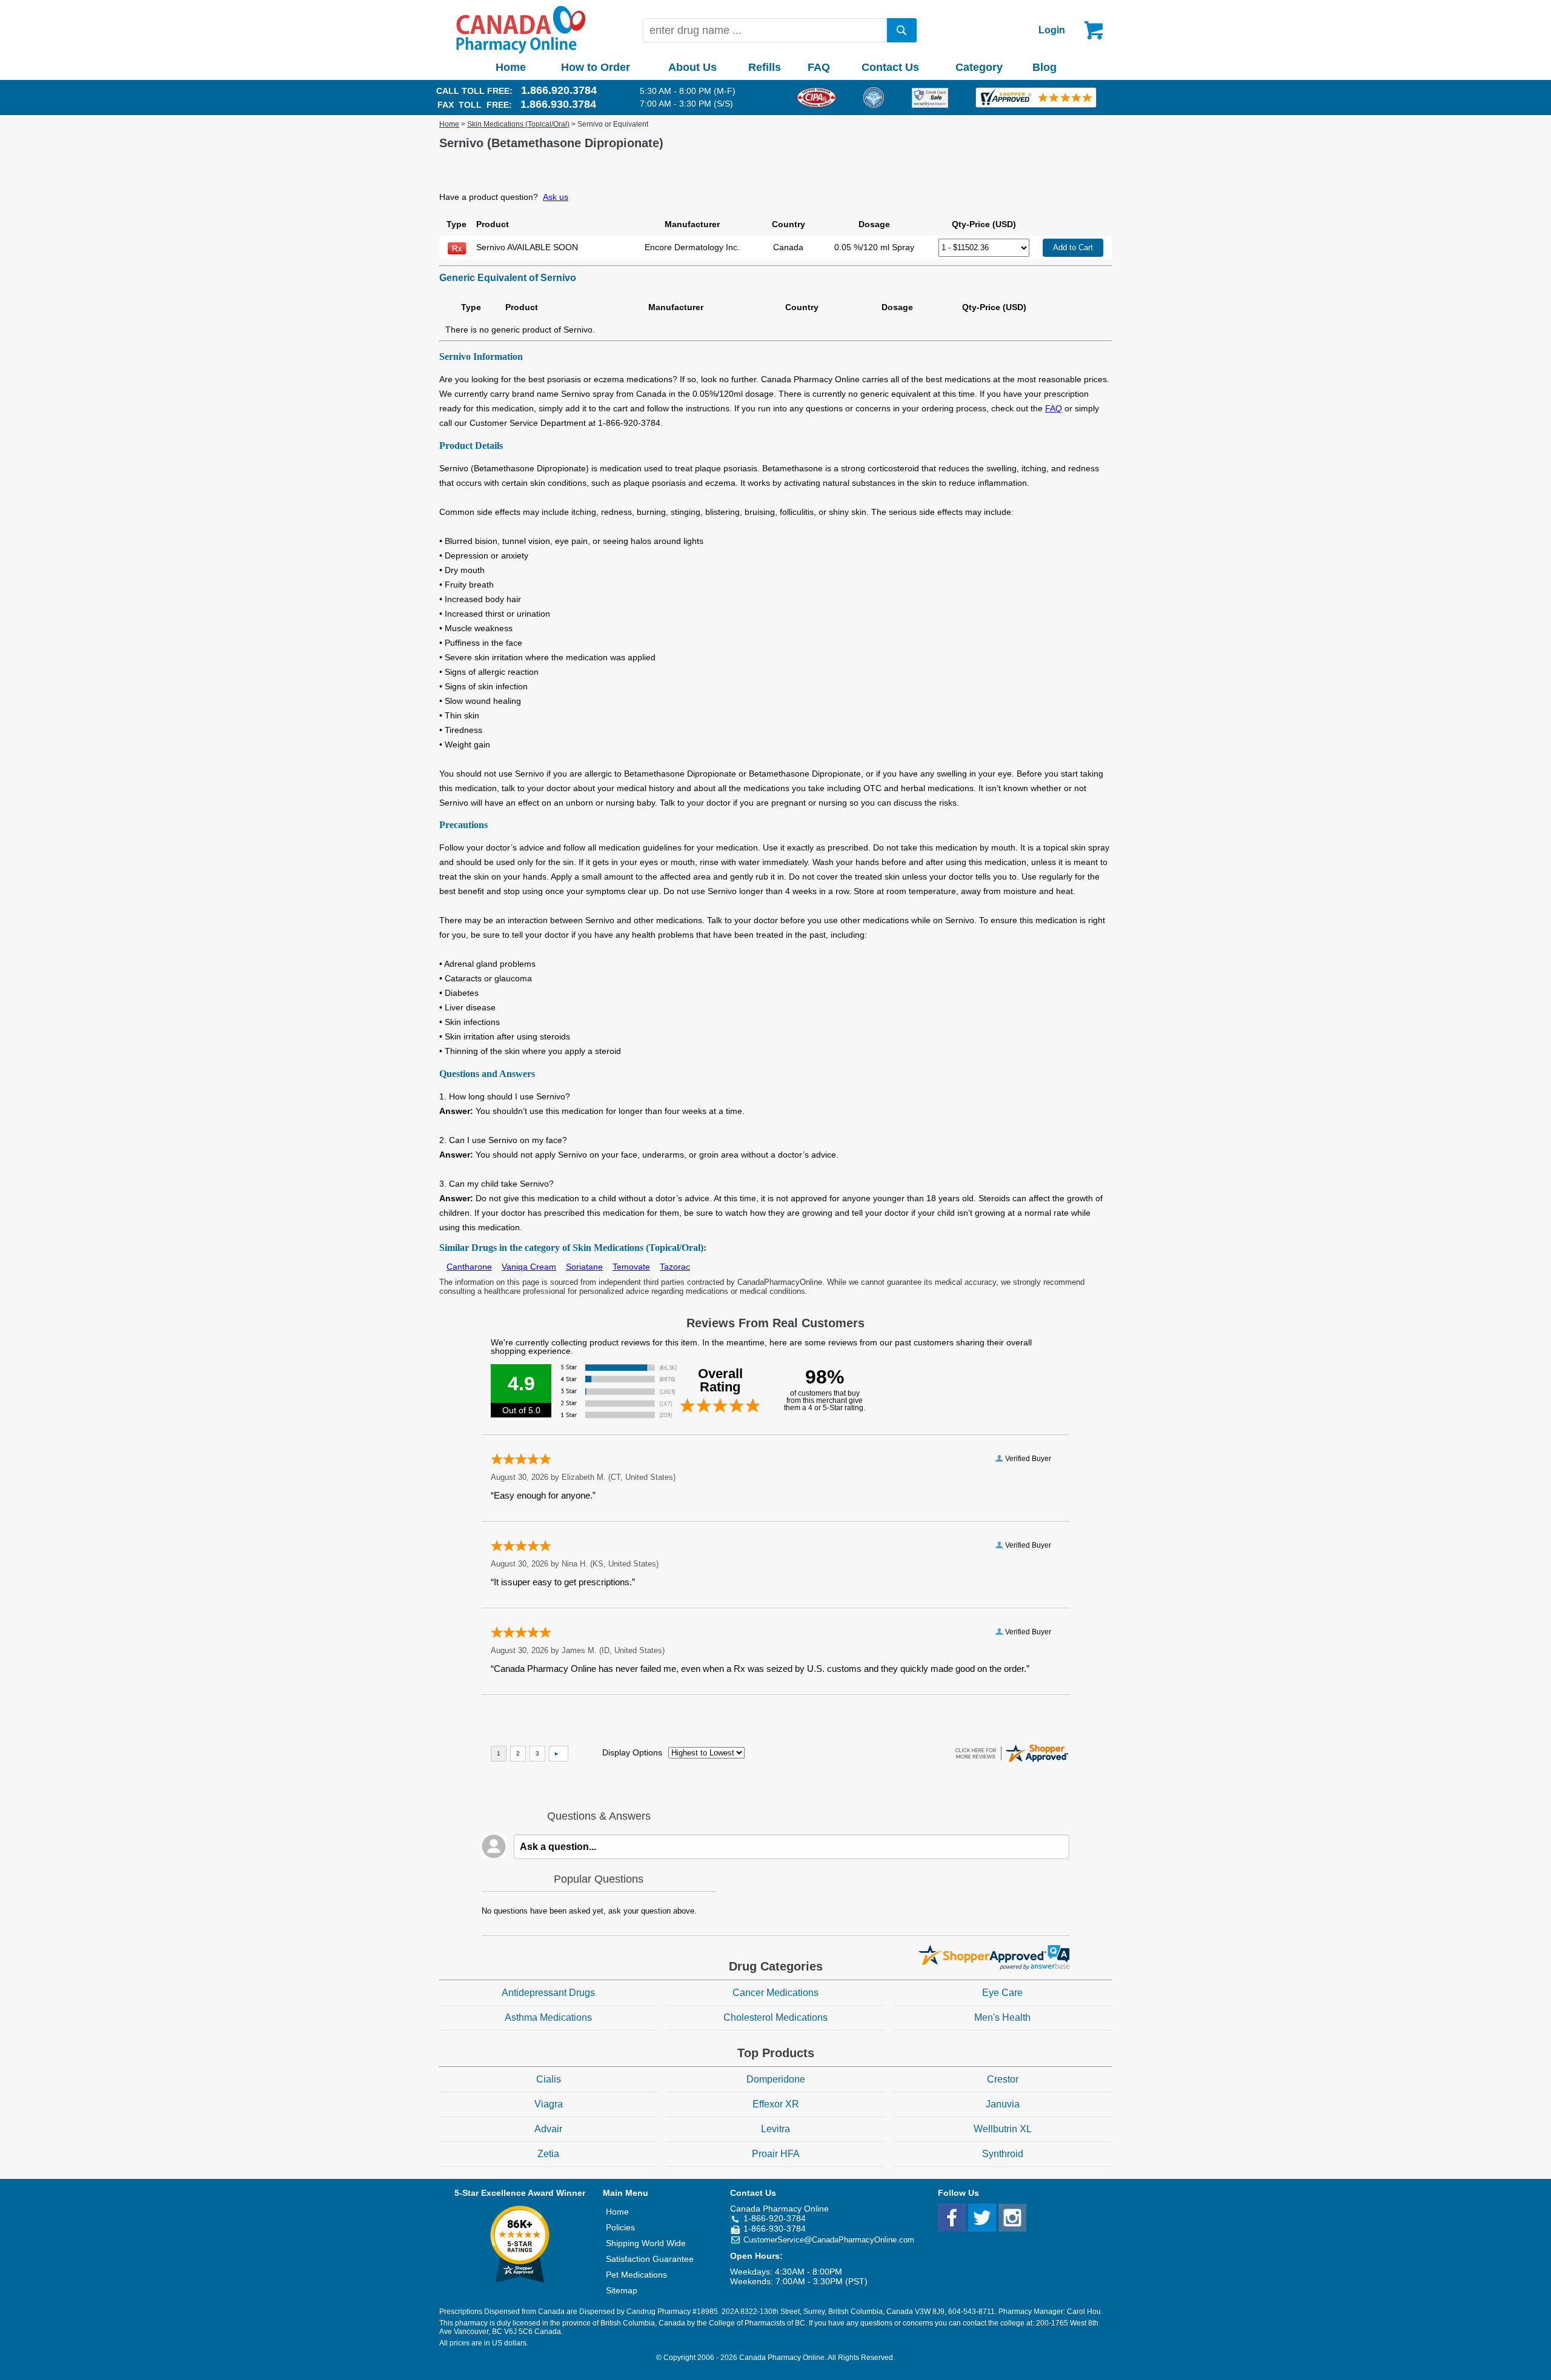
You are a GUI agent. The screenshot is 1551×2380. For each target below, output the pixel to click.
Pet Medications (636, 2275)
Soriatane (584, 1267)
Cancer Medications (775, 1993)
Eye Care (1002, 1993)
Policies (620, 2227)
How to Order (596, 67)
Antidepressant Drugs (548, 1993)
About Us (692, 67)
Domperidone (776, 2079)
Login (1052, 30)
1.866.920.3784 (559, 90)
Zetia (548, 2154)
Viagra (549, 2104)
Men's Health (1002, 2017)
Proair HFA (776, 2154)
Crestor (1003, 2079)
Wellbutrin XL (1003, 2129)
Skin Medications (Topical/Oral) (518, 124)
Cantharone (469, 1267)
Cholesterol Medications (775, 2017)
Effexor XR (776, 2104)
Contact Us (890, 67)
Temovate (631, 1267)
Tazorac (675, 1267)
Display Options (632, 1752)
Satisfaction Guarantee (650, 2259)
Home (511, 67)
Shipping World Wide (646, 2243)
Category (979, 67)
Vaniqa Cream (529, 1267)
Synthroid (1003, 2154)
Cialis (549, 2079)
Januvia (1003, 2104)
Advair (548, 2129)
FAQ (819, 67)
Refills (765, 67)
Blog (1045, 67)
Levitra (775, 2129)
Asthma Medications (548, 2017)
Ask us (556, 197)
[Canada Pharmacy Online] (521, 51)
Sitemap (622, 2290)
